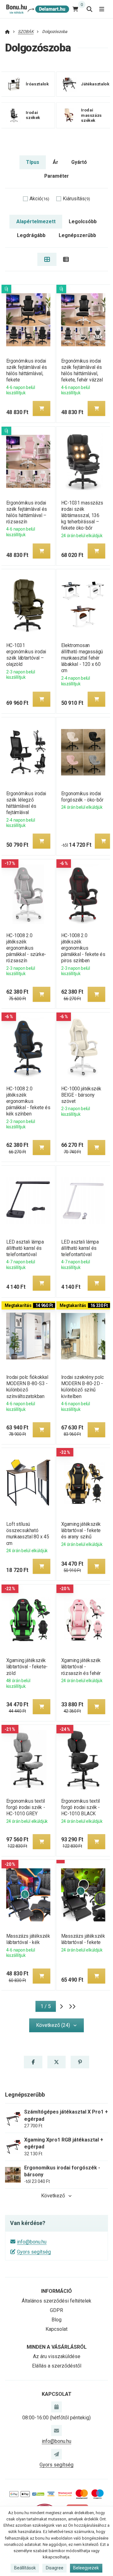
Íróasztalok (37, 84)
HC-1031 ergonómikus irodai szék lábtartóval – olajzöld (26, 655)
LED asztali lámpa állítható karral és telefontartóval (25, 1248)
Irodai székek (33, 115)
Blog (56, 2320)
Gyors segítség (34, 2252)
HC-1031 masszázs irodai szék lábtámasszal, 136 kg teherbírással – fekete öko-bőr (82, 516)
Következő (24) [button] (53, 2025)
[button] (41, 408)
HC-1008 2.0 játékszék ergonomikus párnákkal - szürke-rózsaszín (26, 948)
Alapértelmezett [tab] (36, 221)
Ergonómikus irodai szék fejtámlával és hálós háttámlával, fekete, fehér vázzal (82, 370)
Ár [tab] (55, 162)
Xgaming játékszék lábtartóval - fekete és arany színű (81, 1530)
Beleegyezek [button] (86, 2568)
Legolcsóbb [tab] (83, 221)
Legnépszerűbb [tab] (77, 235)
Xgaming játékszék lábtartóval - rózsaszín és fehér (81, 1667)
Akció (39, 199)
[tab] (47, 259)
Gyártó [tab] (79, 162)
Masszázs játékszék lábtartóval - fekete (83, 1939)
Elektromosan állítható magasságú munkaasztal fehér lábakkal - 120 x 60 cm (82, 658)
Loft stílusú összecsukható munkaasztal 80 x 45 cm (27, 1534)
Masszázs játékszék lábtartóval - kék (28, 1939)
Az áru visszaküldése (57, 2356)
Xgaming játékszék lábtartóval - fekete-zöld (27, 1667)
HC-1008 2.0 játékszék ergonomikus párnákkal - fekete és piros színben (83, 948)
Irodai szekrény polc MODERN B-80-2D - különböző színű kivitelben (83, 1387)
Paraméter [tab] (56, 176)
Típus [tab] (33, 162)
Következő (53, 2196)
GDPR (56, 2310)
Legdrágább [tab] (31, 235)
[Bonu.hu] (37, 9)
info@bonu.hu (32, 2242)
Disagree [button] (55, 2568)
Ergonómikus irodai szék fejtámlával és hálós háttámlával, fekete (26, 370)
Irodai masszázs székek (91, 115)
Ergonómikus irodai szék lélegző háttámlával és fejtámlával (26, 803)
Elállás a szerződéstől (57, 2366)
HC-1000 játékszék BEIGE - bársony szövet (81, 1095)
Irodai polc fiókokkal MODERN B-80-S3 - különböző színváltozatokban (27, 1387)
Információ (56, 2291)
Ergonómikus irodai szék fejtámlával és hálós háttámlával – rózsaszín (26, 512)
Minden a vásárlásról (57, 2347)
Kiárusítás (76, 199)
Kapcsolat (56, 2329)
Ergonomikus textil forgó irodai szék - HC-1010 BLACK (81, 1807)
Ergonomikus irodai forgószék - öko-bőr (82, 797)
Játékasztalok (95, 84)
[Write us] (56, 2454)
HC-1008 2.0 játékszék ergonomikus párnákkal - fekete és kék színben (28, 1101)
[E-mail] (56, 2430)
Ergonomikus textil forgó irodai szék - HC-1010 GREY (25, 1807)
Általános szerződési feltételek (56, 2301)
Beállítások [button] (25, 2568)
